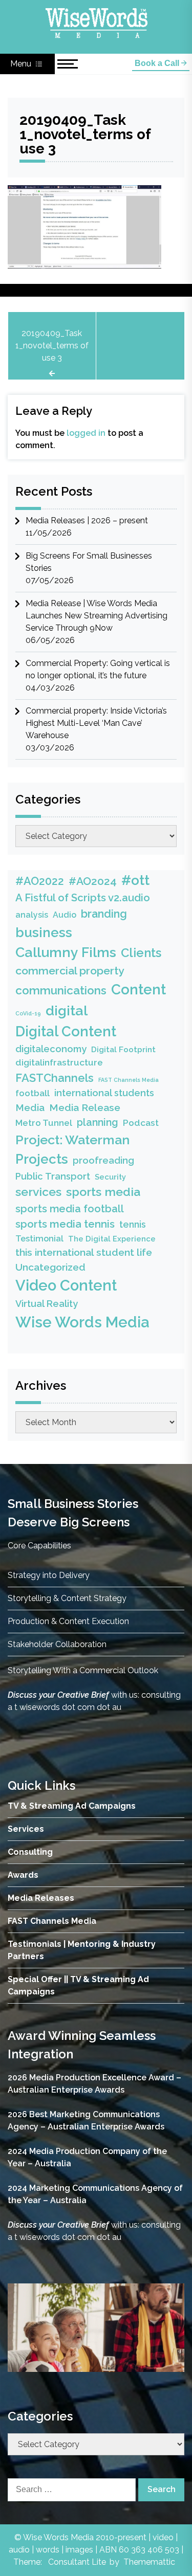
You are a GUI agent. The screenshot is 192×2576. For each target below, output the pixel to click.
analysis (32, 915)
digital (67, 1011)
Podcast (141, 1123)
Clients (141, 953)
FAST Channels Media (129, 1080)
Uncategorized (50, 1267)
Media (30, 1107)
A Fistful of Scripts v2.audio (83, 898)
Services (26, 1829)
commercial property (70, 971)
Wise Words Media (82, 1322)
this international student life (84, 1252)
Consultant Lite (77, 2562)
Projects (42, 1159)
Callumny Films (66, 952)
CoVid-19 (28, 1013)
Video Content (66, 1285)
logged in (86, 433)
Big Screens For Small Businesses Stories (89, 562)
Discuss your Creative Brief (58, 1695)
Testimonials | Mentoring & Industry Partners (82, 1950)
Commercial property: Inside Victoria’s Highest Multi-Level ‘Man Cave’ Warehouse (96, 723)
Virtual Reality (47, 1304)
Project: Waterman (72, 1140)
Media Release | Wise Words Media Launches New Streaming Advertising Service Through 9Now (97, 616)
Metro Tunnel (44, 1123)
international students (104, 1093)
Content (138, 989)
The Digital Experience (112, 1239)
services (38, 1192)
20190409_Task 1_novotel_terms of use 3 (52, 346)
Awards (23, 1875)
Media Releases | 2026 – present (87, 520)
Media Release (85, 1108)
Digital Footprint (123, 1050)
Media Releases (41, 1898)
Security (110, 1177)
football (33, 1093)
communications (61, 990)
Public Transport (53, 1176)
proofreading (103, 1160)
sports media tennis (65, 1224)
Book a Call (158, 63)
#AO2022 (40, 881)
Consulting (30, 1852)
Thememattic (149, 2562)
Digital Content (66, 1031)
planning (98, 1123)
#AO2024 (93, 881)
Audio (65, 915)
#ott (135, 880)
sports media (103, 1192)
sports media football (70, 1209)
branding (104, 914)
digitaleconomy (51, 1049)
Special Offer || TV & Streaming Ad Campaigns (78, 1985)
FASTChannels (55, 1078)
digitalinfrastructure (59, 1062)
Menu (22, 64)
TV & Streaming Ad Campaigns (72, 1806)
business (44, 932)
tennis (133, 1224)
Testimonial (39, 1238)
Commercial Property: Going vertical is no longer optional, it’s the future (98, 669)
